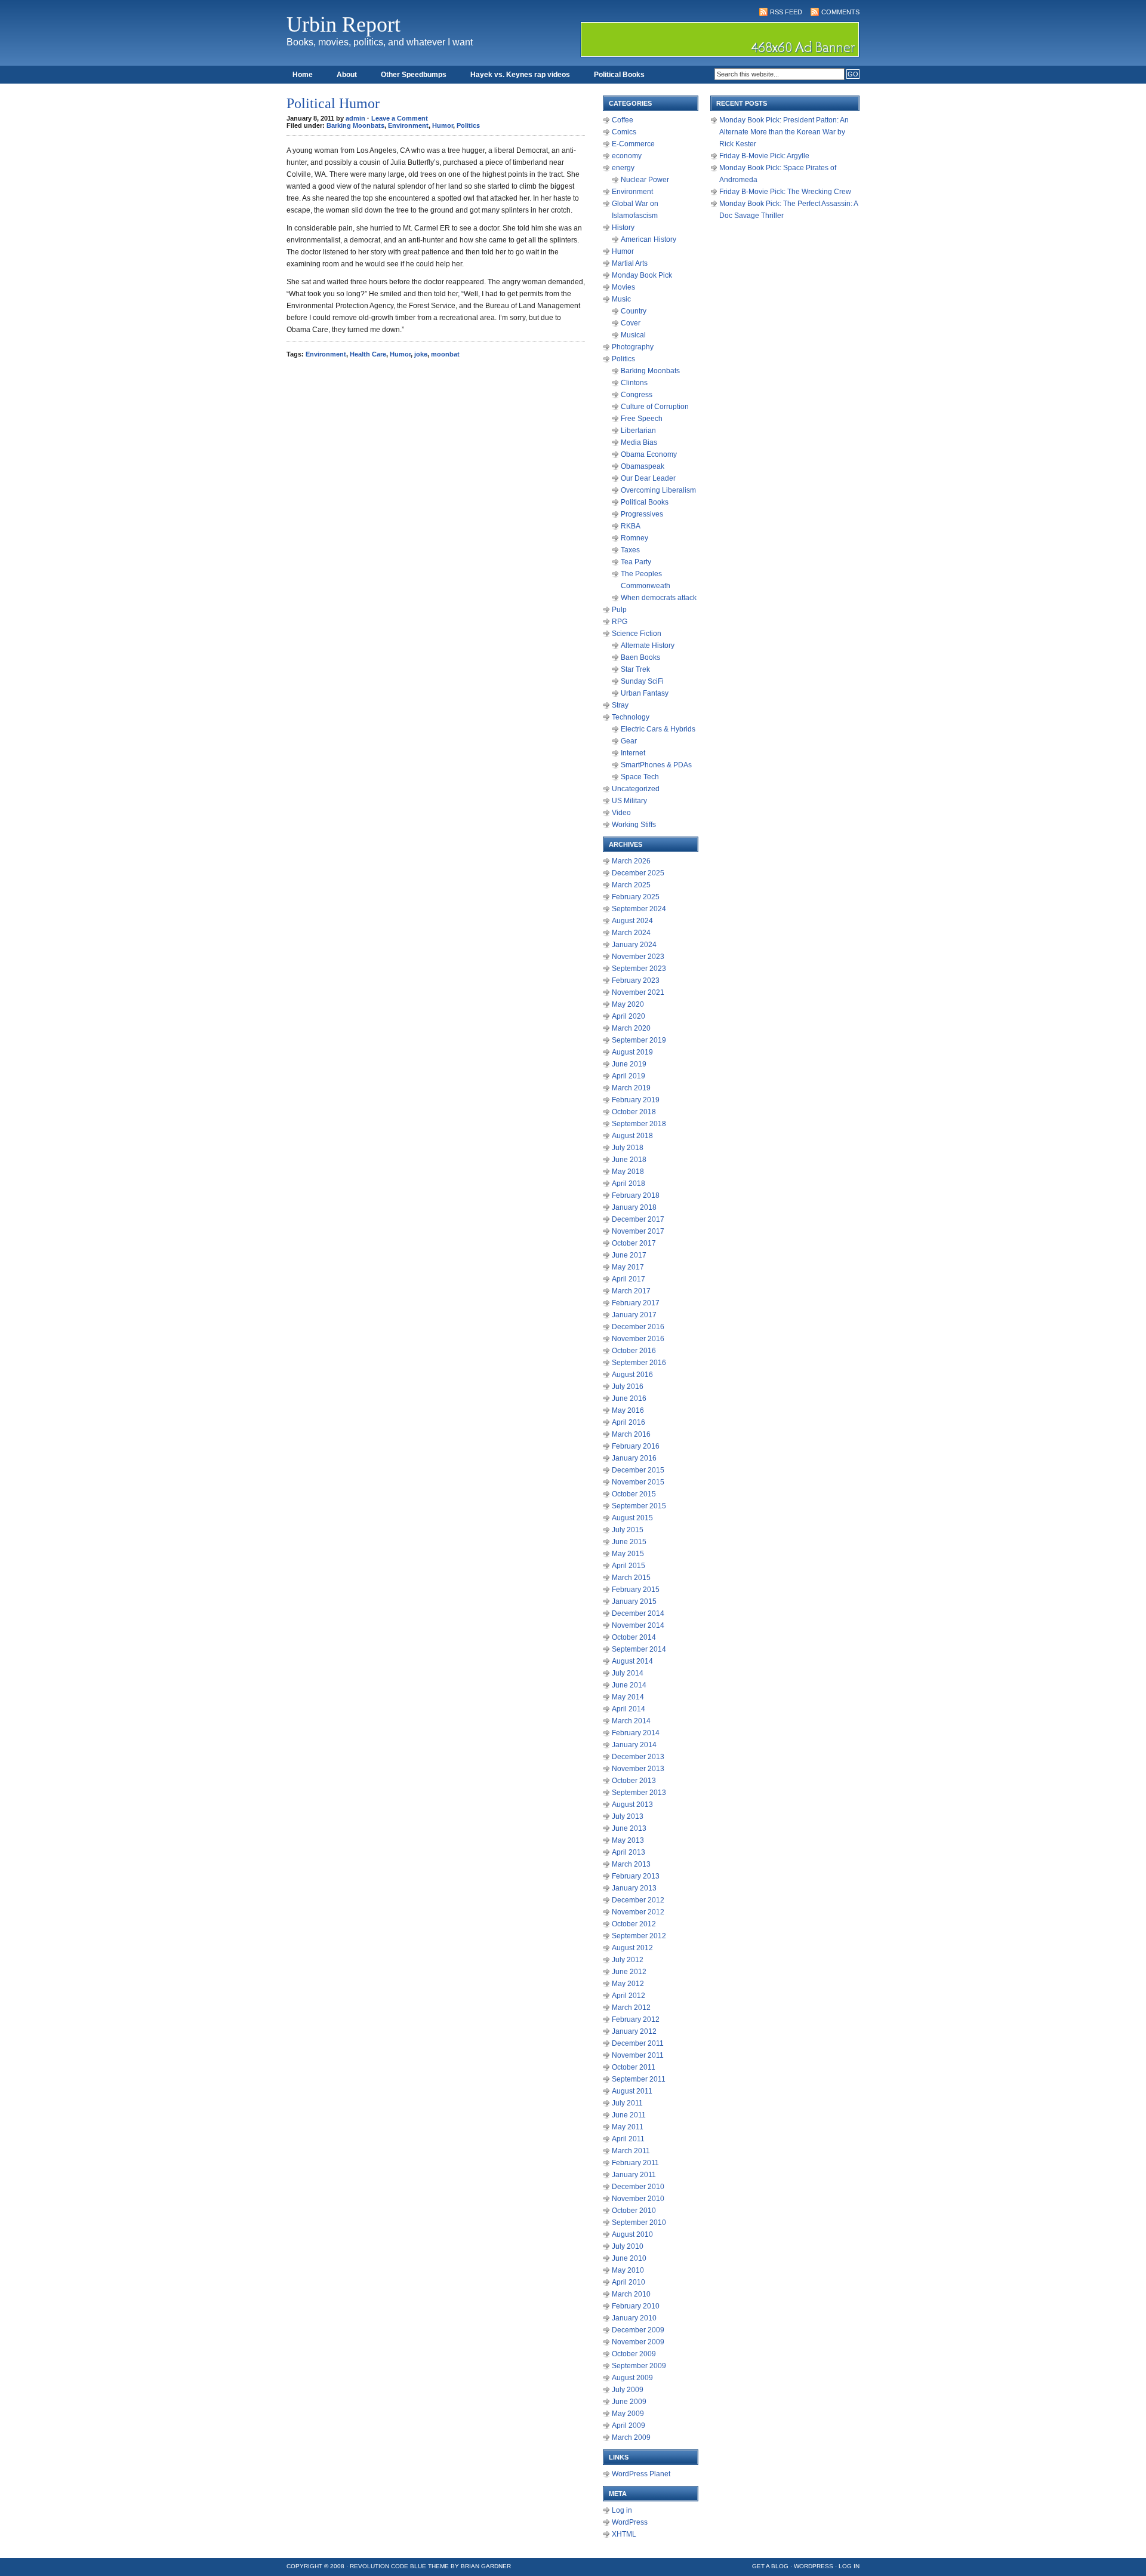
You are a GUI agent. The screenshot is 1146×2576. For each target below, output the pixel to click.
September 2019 (639, 1040)
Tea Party (636, 562)
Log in (622, 2510)
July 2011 (627, 2103)
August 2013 (632, 1805)
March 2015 (631, 1578)
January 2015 (634, 1601)
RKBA (631, 526)
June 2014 (629, 1685)
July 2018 (628, 1148)
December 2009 (638, 2330)
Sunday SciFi (642, 681)
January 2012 (634, 2031)
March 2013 (631, 1864)
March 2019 (631, 1088)
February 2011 (635, 2163)
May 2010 (628, 2270)
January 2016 (634, 1458)
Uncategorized (636, 789)
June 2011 (629, 2115)
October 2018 (634, 1112)
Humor (443, 125)
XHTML (624, 2534)
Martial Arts (630, 263)
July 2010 (628, 2246)
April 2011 (628, 2139)
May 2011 (628, 2127)
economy (627, 156)
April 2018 (629, 1184)
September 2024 (639, 909)
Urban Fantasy (645, 693)
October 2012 (634, 1924)
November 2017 (638, 1231)
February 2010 (636, 2306)
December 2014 (638, 1613)
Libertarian (638, 431)
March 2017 (631, 1291)
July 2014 (628, 1673)
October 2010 (634, 2211)
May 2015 (628, 1554)
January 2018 (634, 1207)
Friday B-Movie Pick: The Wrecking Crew (785, 192)
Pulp (619, 610)
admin (355, 118)
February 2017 (636, 1303)
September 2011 (639, 2079)
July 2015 (628, 1530)
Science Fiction (637, 634)
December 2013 (638, 1757)
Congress (637, 395)
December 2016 (638, 1327)
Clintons (634, 383)
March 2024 (631, 933)
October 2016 (634, 1351)
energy (623, 168)
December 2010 (638, 2187)
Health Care (368, 354)
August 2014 (632, 1661)
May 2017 (628, 1267)
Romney (634, 538)
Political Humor (333, 103)
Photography (633, 347)
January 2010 (634, 2318)
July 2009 (628, 2390)
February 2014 (636, 1733)
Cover (631, 323)
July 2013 (628, 1816)
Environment (408, 125)
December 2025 (638, 873)
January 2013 (634, 1888)
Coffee (623, 120)
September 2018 (639, 1124)
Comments (840, 12)
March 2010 (631, 2294)
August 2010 (632, 2234)
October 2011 (634, 2067)
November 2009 (638, 2342)
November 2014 (638, 1625)
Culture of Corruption (655, 407)
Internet (633, 753)
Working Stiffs (634, 825)
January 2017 (634, 1315)
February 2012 (636, 2019)
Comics (624, 132)
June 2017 (629, 1255)
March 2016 (631, 1434)
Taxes (630, 550)
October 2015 (634, 1494)
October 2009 (634, 2354)
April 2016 (629, 1422)
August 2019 (632, 1052)
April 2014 (629, 1709)
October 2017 (634, 1243)
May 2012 (628, 1984)
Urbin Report (344, 24)
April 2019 (629, 1076)
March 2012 (631, 2008)
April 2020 (629, 1016)
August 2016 (632, 1375)
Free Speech (642, 419)
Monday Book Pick (642, 275)
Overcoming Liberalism (658, 490)
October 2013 (634, 1781)
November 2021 (638, 992)
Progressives (642, 514)
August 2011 (632, 2091)
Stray (620, 705)
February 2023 (636, 980)
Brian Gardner (486, 2566)
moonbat (445, 354)
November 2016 (638, 1339)
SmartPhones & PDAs (656, 765)
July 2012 (628, 1960)
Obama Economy (649, 454)
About (347, 75)
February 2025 (636, 897)
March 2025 (631, 885)
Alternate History (648, 645)
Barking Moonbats (355, 125)
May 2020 (628, 1004)
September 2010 (639, 2223)
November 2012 (638, 1912)
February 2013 (636, 1876)
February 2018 (636, 1195)
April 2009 (629, 2426)
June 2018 (629, 1160)
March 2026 (631, 861)
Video (621, 813)
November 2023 (638, 957)
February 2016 (636, 1446)
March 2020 (631, 1028)
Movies (623, 287)
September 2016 (639, 1363)
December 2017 (638, 1219)
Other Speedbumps (414, 75)
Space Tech (640, 777)
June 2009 (629, 2402)
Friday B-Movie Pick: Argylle (764, 156)
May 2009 (628, 2414)
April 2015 (629, 1566)
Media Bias (639, 442)
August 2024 (632, 921)
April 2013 (629, 1852)
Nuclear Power (645, 180)
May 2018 (628, 1172)
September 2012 (639, 1936)
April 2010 (629, 2282)
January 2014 (634, 1745)
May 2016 (628, 1410)
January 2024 (634, 945)
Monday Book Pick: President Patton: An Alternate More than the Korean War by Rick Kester (784, 132)
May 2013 (628, 1840)
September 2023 (639, 969)
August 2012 (632, 1948)
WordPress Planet (641, 2474)
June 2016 (629, 1398)
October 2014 (634, 1637)
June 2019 (629, 1064)
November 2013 (638, 1769)
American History (649, 239)
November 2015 (638, 1482)
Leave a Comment (400, 118)
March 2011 (631, 2151)
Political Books (619, 75)
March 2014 (631, 1721)
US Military (629, 801)
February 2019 (636, 1100)
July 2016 (628, 1387)
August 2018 (632, 1136)
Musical (633, 335)
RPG (620, 622)
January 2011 (634, 2175)
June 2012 (629, 1972)
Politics (468, 125)
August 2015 (632, 1518)
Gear (629, 741)
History (623, 228)
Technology (631, 717)
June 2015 (629, 1542)
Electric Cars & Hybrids (658, 729)
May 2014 (628, 1697)
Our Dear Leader (648, 478)
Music (621, 299)
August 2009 (632, 2378)
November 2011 (638, 2055)
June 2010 (629, 2258)
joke (421, 354)
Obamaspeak (643, 466)
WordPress (630, 2522)
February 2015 (636, 1590)
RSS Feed (786, 12)
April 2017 (629, 1279)
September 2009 (639, 2366)
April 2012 (629, 1996)
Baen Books (640, 657)
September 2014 (639, 1649)
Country (634, 311)
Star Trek (635, 669)
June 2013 (629, 1828)
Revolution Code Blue (388, 2566)
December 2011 (638, 2043)
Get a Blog (770, 2566)
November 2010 (638, 2199)
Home (303, 75)
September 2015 (639, 1506)
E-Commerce (633, 144)
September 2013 (639, 1793)
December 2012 (638, 1900)
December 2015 (638, 1470)
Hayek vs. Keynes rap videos (520, 75)
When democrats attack (659, 598)
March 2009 (631, 2437)
